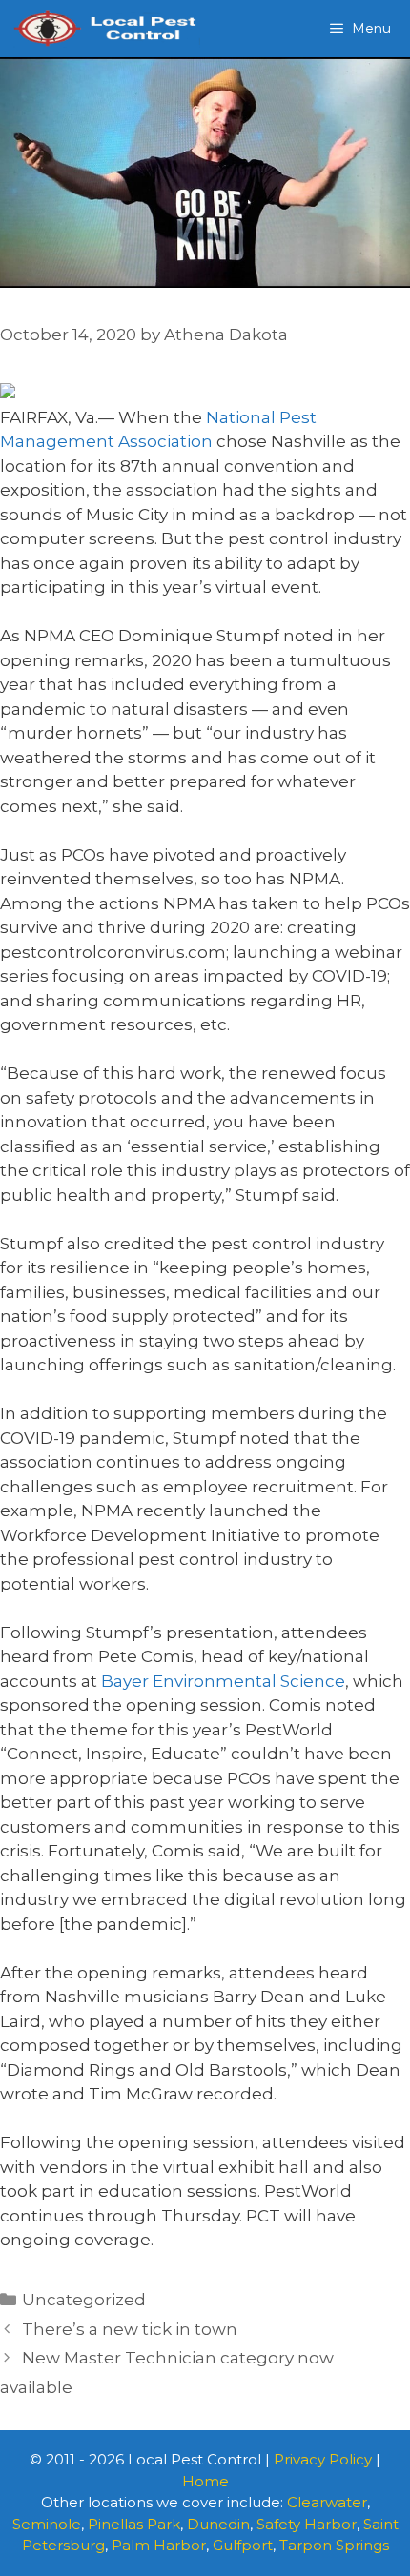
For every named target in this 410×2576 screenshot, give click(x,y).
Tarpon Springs (334, 2545)
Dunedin (218, 2524)
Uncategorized (84, 2300)
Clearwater (327, 2502)
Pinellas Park (134, 2524)
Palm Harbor (159, 2545)
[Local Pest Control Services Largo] (105, 29)
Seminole (47, 2524)
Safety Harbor (307, 2524)
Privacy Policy (323, 2459)
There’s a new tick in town (130, 2329)
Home (205, 2481)
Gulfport (243, 2545)
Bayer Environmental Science (223, 1681)
